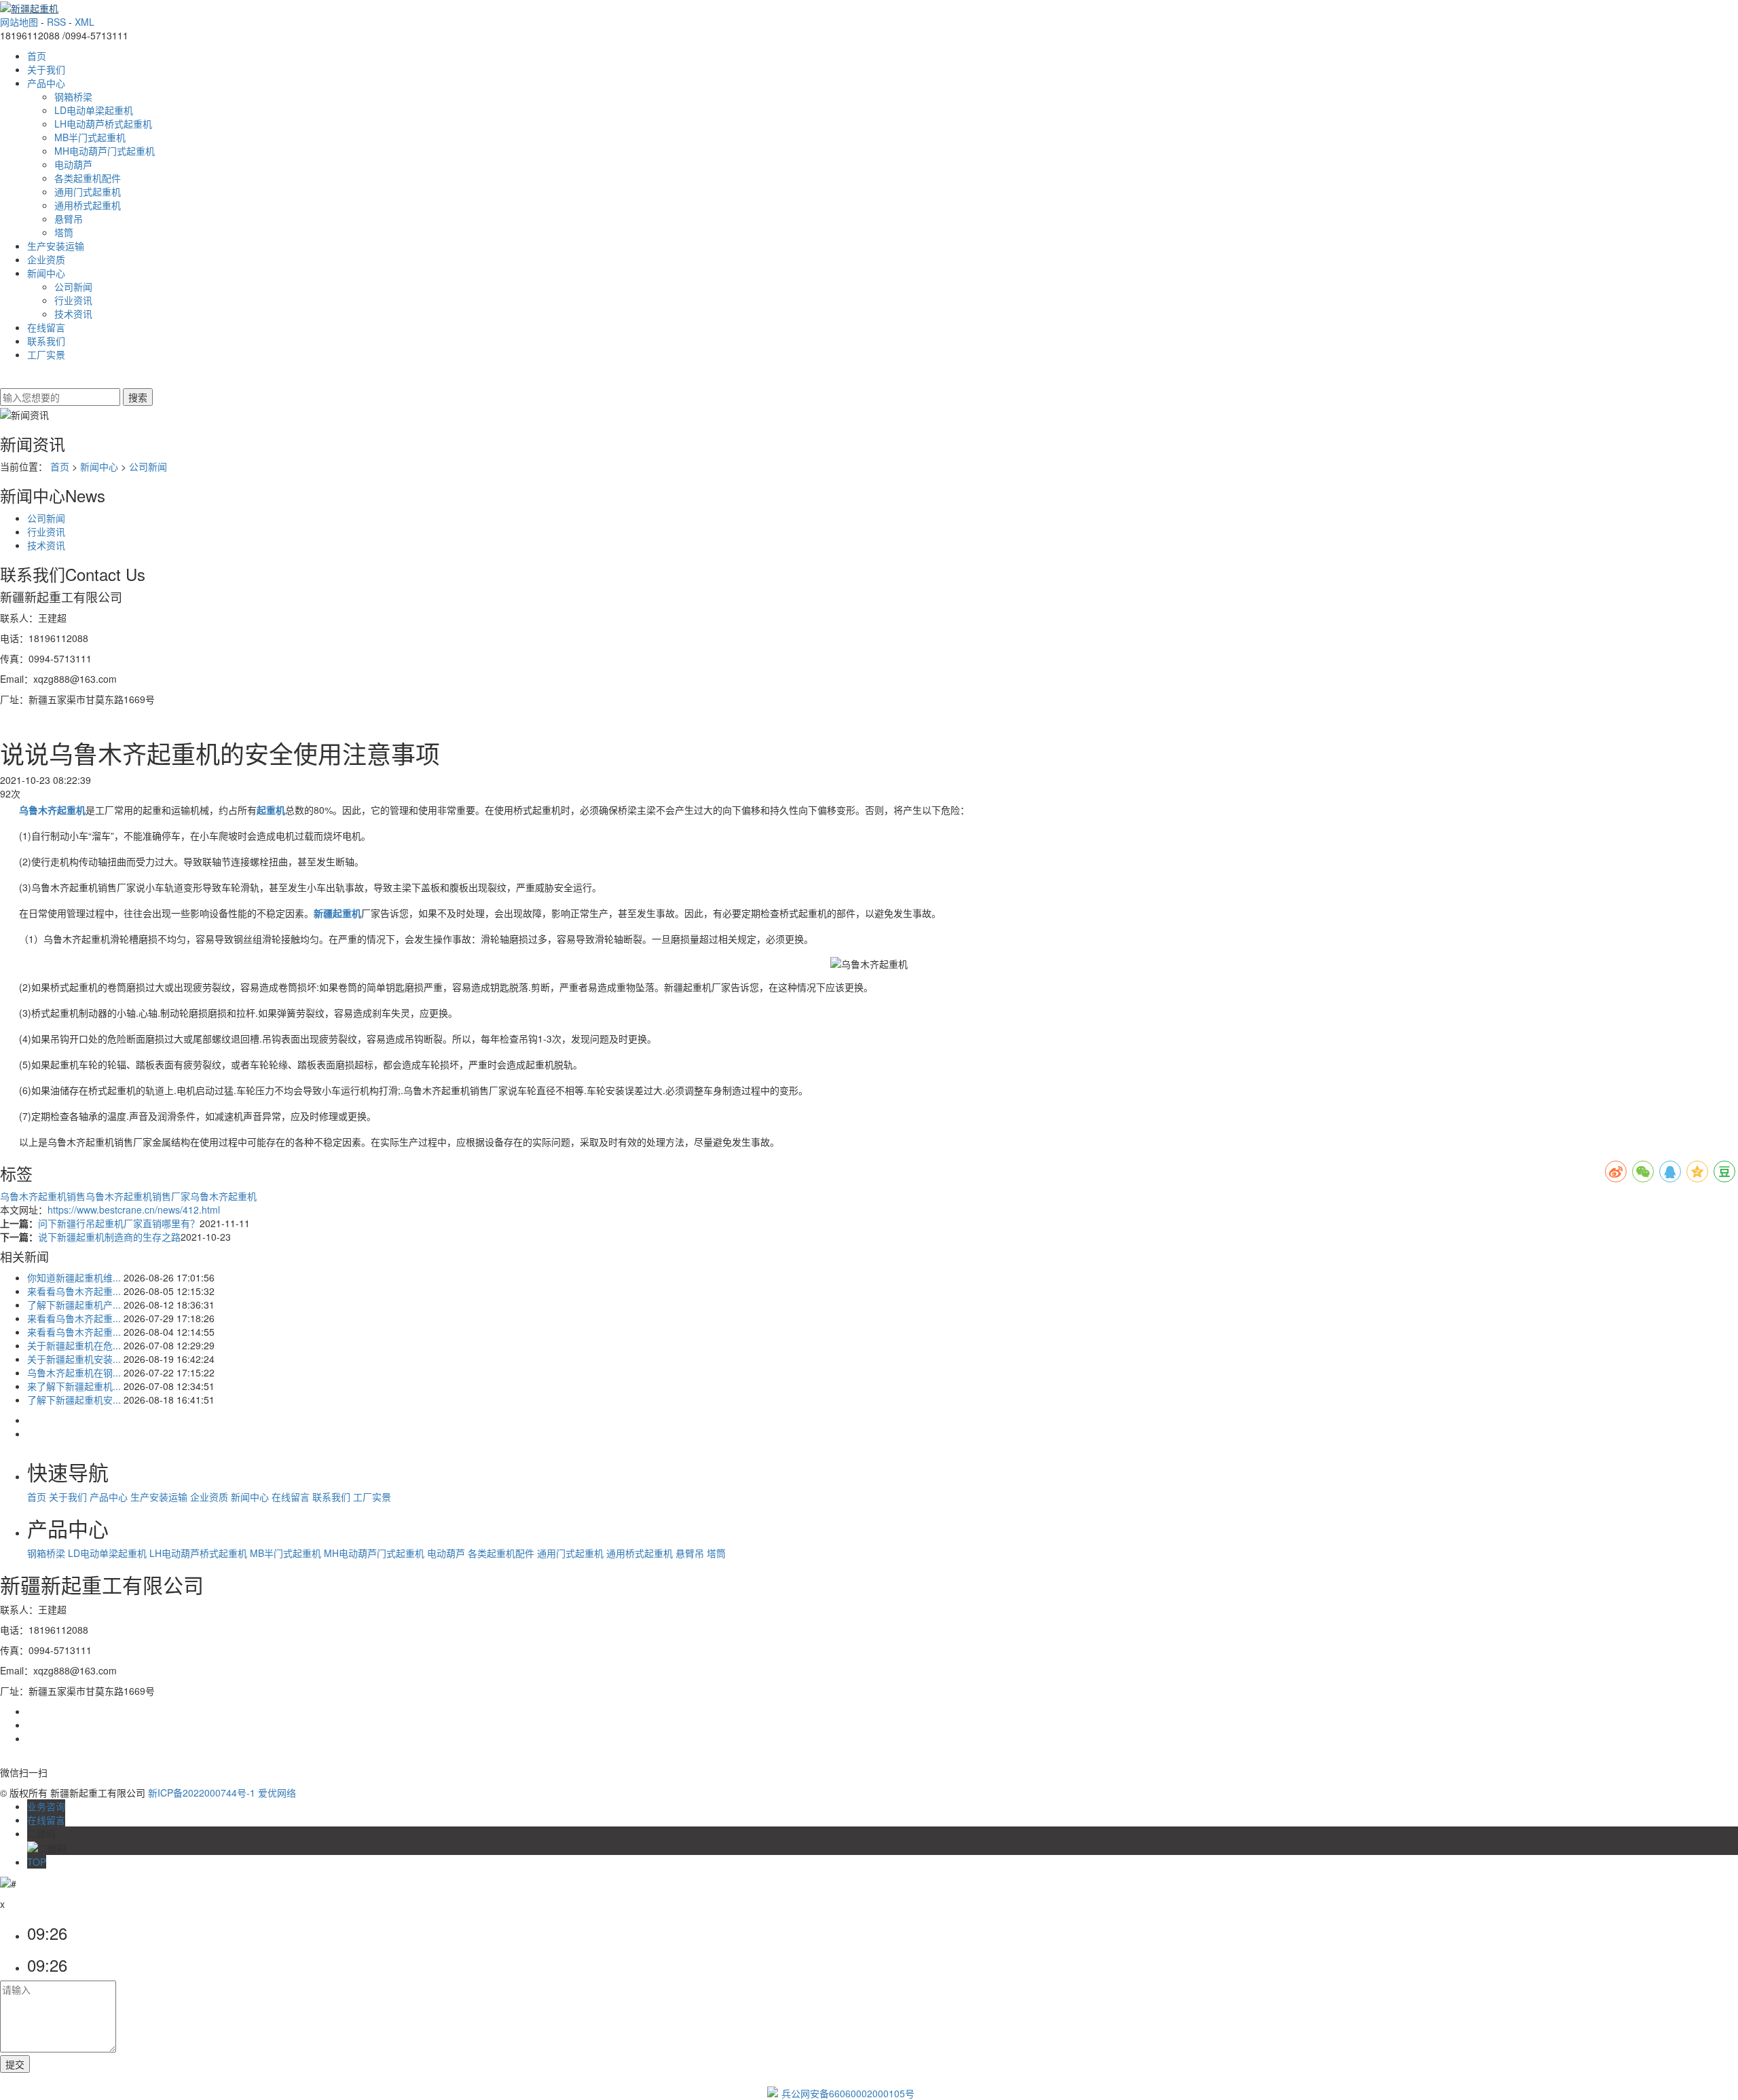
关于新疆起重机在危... (74, 1345)
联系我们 (46, 341)
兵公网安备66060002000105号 (848, 2093)
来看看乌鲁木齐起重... (74, 1291)
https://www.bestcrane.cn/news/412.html (134, 1210)
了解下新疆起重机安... (74, 1400)
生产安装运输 (56, 246)
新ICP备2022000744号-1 (202, 1793)
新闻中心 (46, 273)
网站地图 (19, 22)
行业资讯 (73, 300)
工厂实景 (46, 354)
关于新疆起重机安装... (74, 1359)
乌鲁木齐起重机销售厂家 (138, 1196)
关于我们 (46, 69)
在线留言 (46, 327)
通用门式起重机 (88, 191)
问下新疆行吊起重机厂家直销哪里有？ (119, 1223)
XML (85, 22)
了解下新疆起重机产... (74, 1305)
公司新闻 (73, 286)
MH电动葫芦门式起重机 (105, 151)
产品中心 (46, 83)
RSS (56, 22)
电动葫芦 (73, 164)
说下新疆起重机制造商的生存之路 (109, 1237)
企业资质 (46, 259)
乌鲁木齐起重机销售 (43, 1196)
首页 (37, 56)
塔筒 (64, 232)
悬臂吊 (69, 219)
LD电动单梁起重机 (94, 110)
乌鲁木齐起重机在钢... (74, 1372)
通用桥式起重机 (88, 205)
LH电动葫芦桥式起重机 (103, 124)
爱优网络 (277, 1793)
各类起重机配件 (88, 178)
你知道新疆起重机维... (74, 1277)
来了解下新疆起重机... (74, 1386)
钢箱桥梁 (73, 96)
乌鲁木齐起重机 (223, 1196)
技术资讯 (73, 314)
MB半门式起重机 (90, 137)
